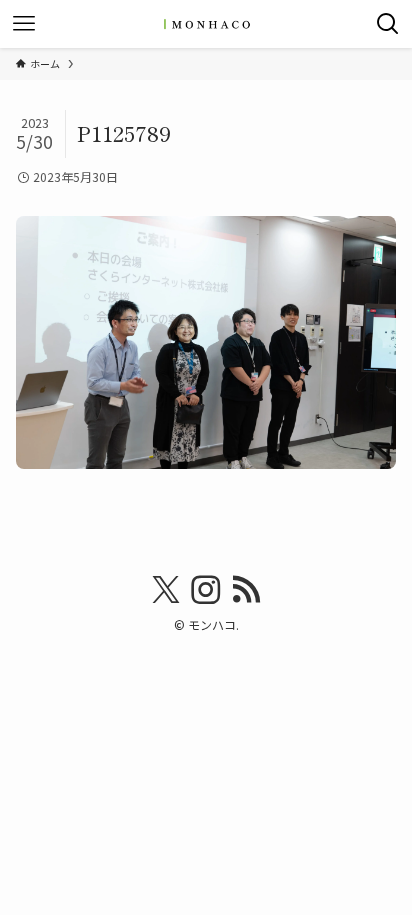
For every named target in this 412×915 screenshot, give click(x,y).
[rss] (246, 590)
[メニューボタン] (24, 24)
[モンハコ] (206, 24)
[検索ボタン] (388, 24)
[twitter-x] (166, 590)
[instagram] (206, 590)
